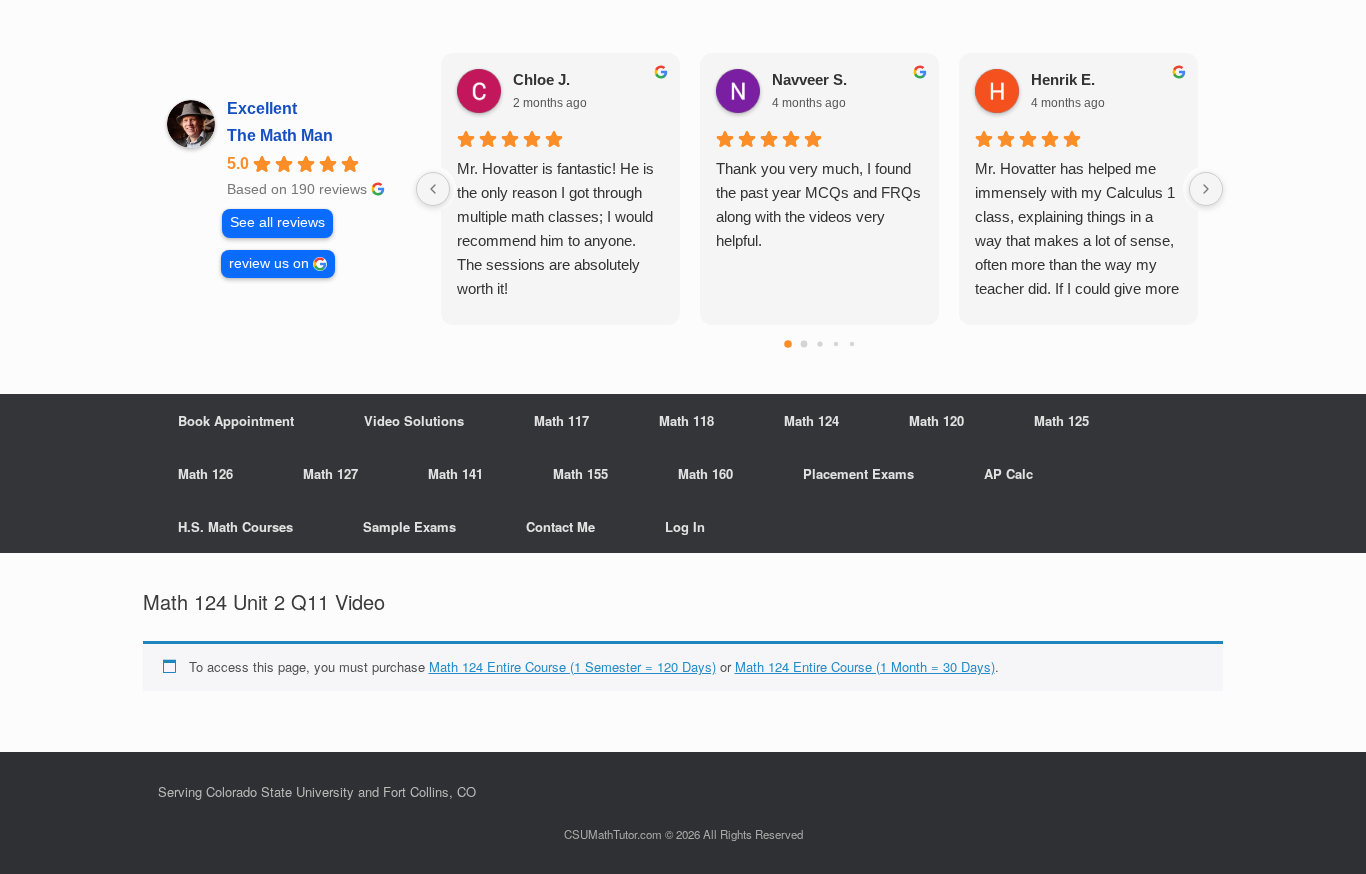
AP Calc (1008, 473)
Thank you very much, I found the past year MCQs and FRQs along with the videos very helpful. (818, 204)
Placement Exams (858, 473)
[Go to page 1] (803, 344)
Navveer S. (809, 79)
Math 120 (936, 420)
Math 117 (561, 420)
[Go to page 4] (851, 344)
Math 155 (580, 473)
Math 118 (686, 420)
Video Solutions (414, 420)
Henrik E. (1063, 79)
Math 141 (455, 473)
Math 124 (811, 420)
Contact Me (560, 526)
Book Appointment (236, 420)
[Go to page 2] (819, 343)
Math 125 (1061, 420)
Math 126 (205, 473)
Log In (685, 526)
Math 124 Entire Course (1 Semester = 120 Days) (572, 666)
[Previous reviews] (433, 189)
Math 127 (330, 473)
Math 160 (705, 473)
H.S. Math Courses (235, 526)
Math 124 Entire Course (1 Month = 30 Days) (865, 666)
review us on (269, 263)
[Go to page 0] (788, 344)
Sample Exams (409, 526)
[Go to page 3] (835, 344)
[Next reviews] (1206, 189)
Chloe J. (541, 79)
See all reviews (277, 222)
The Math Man (280, 135)
